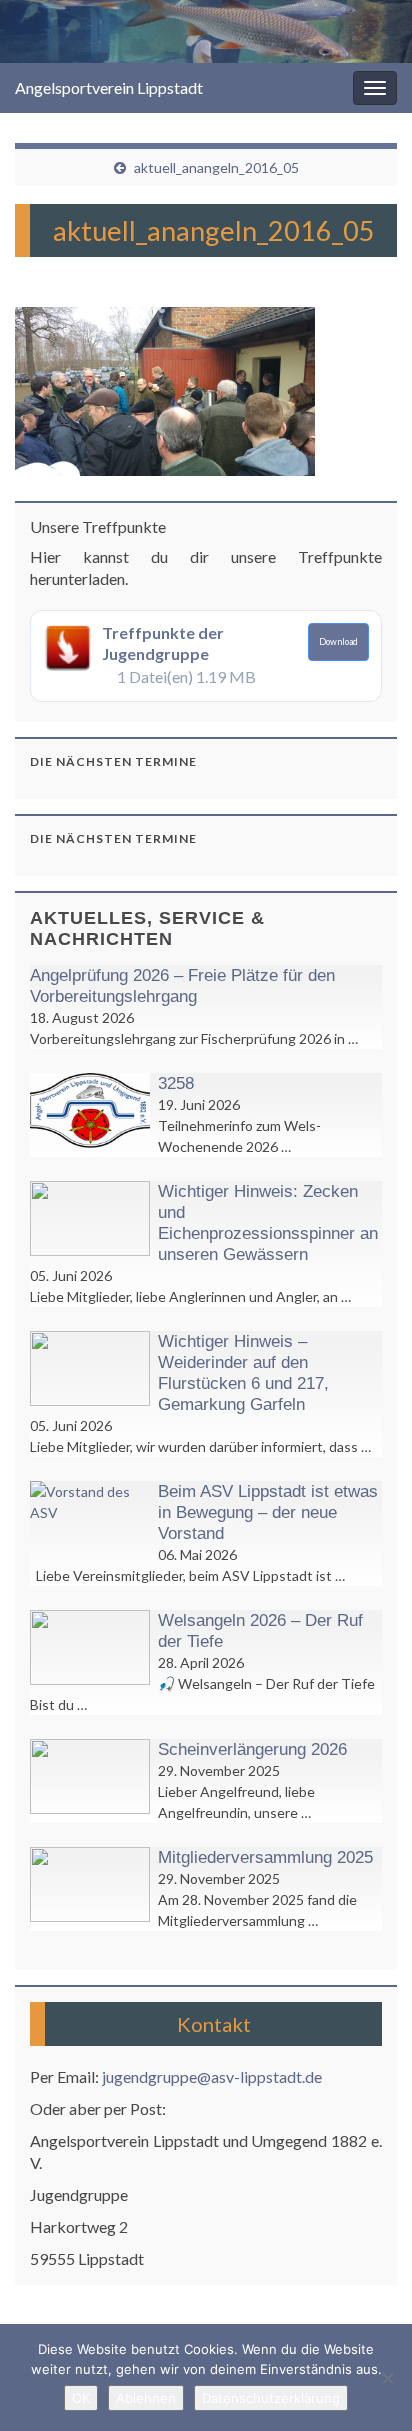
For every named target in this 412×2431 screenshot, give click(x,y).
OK (81, 2398)
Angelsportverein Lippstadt (109, 87)
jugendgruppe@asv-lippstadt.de (212, 2076)
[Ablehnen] (387, 2378)
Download (338, 641)
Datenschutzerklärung (271, 2398)
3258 (176, 1083)
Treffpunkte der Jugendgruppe (163, 643)
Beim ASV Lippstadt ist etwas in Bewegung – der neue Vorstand (268, 1512)
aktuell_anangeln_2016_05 (216, 167)
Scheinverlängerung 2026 (252, 1749)
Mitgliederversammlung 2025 (265, 1857)
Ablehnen (146, 2398)
